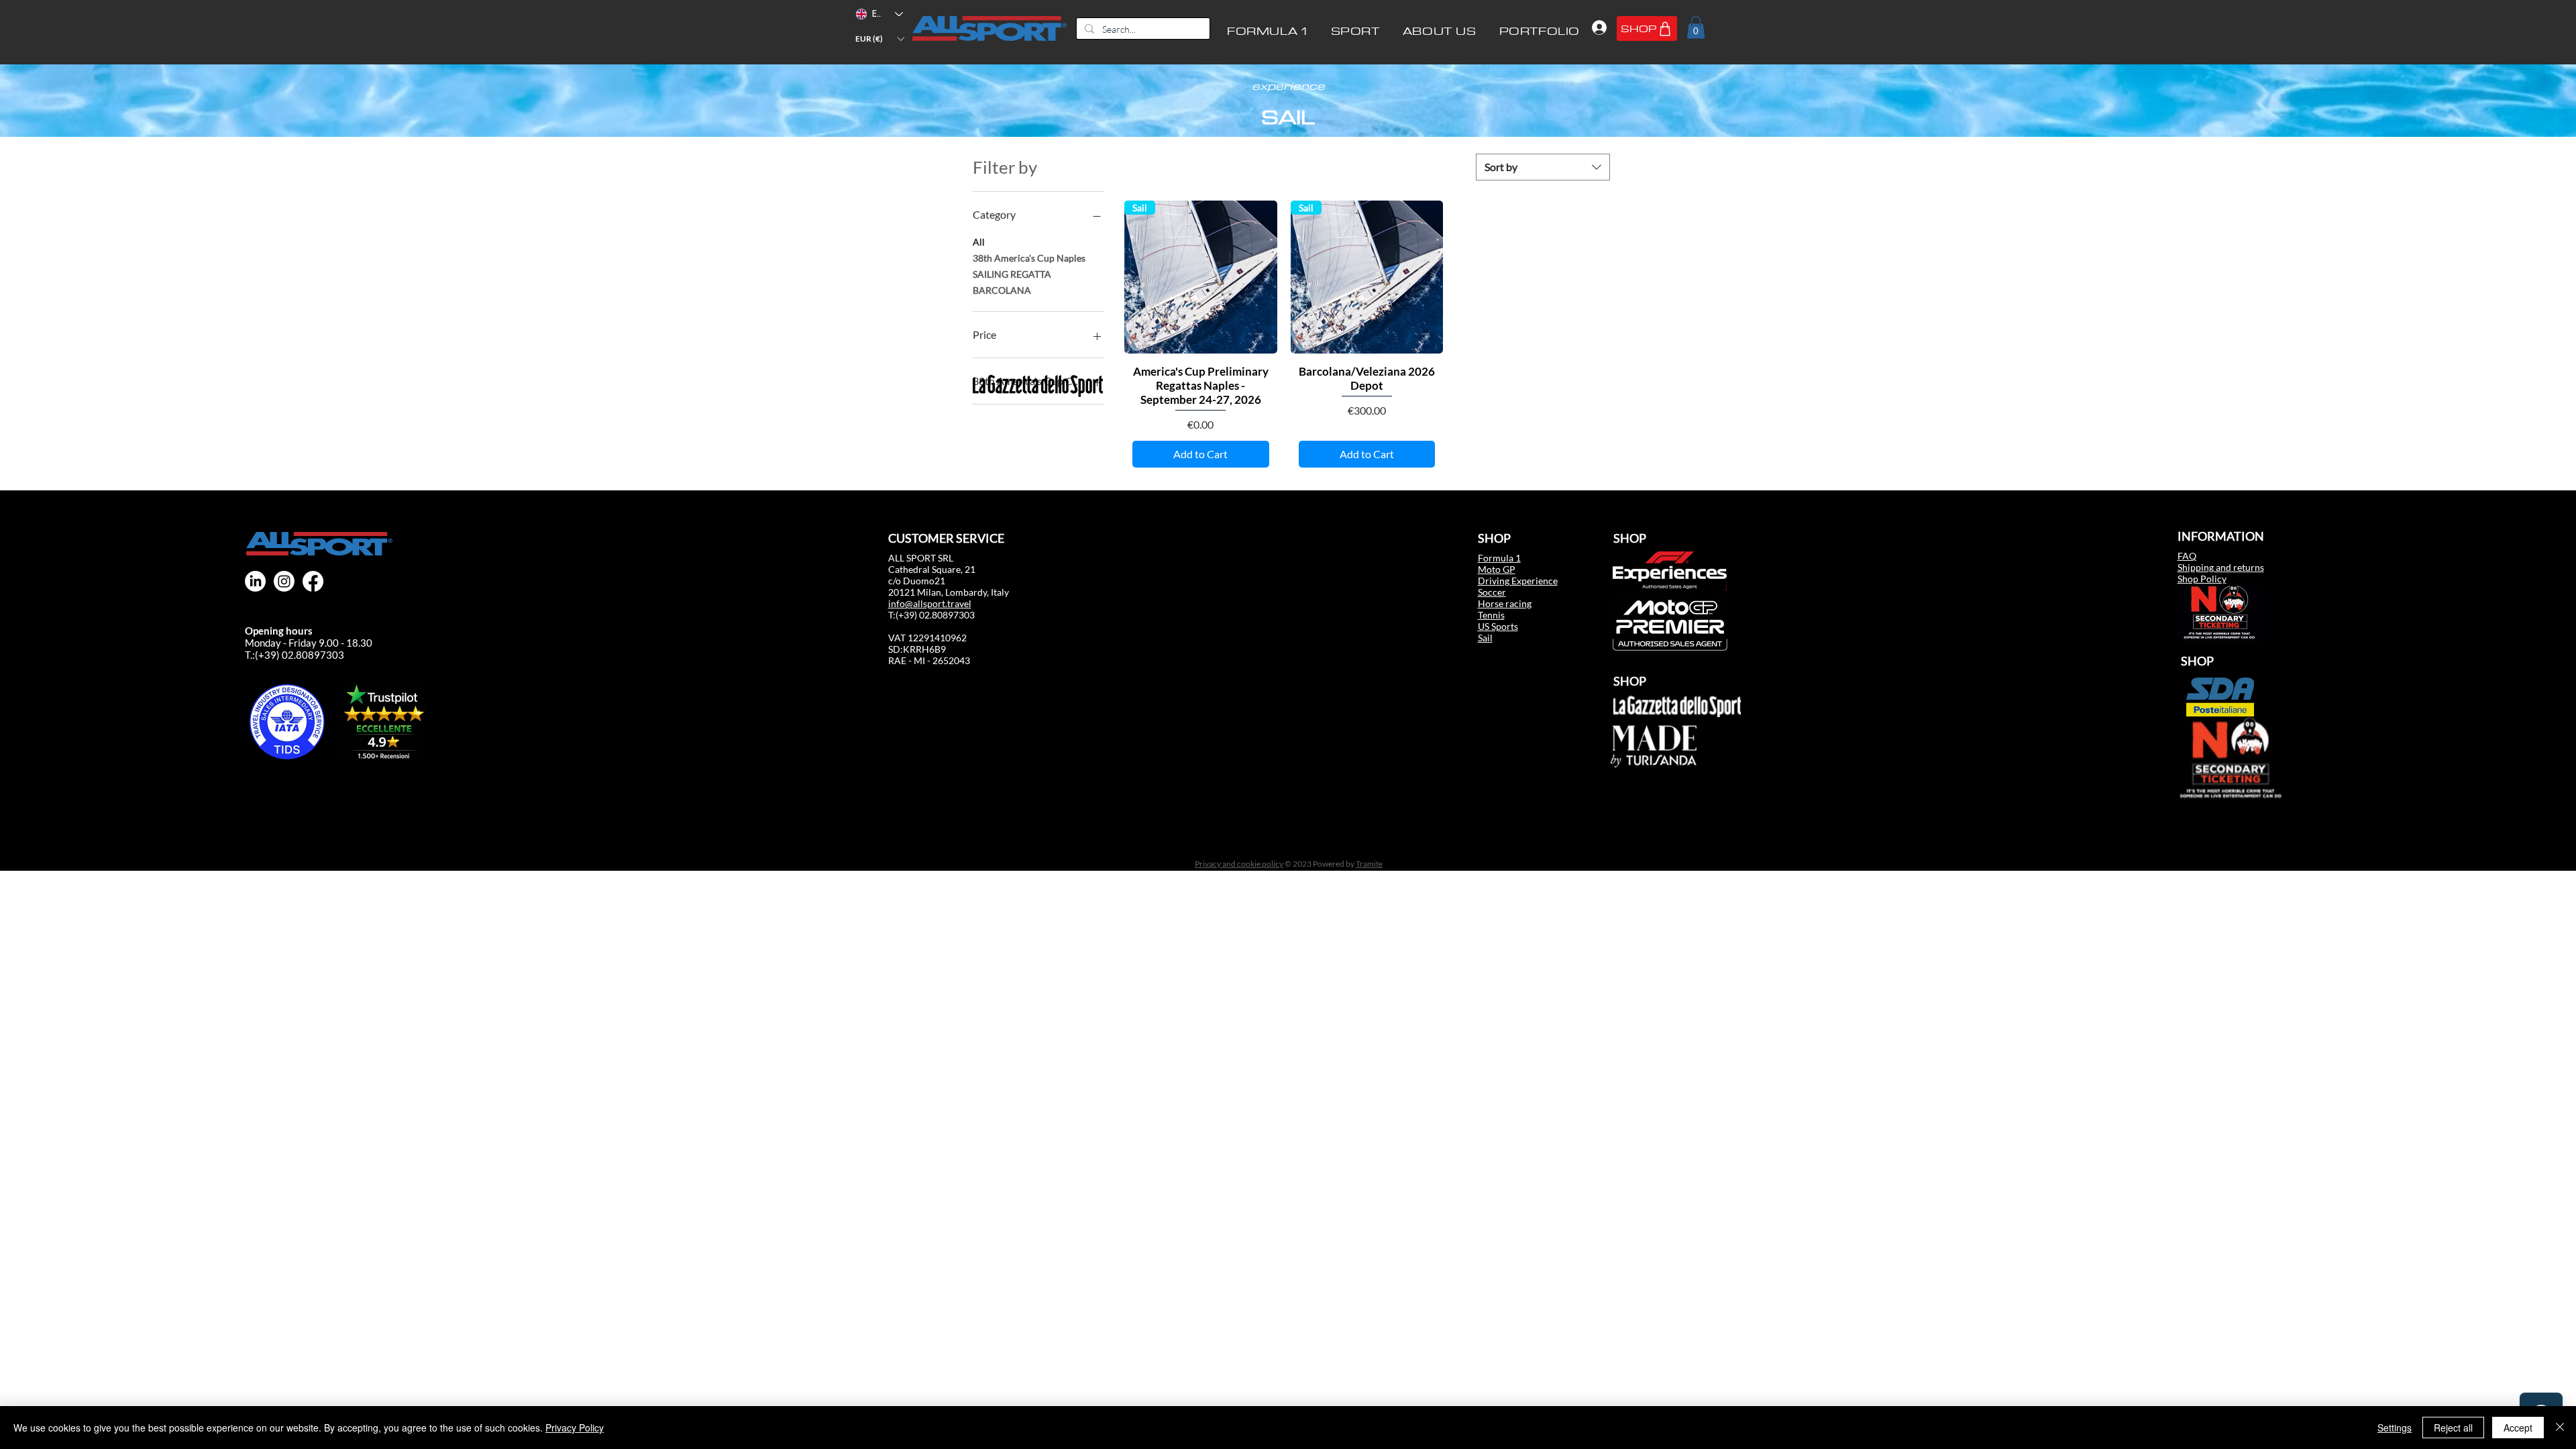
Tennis (1491, 615)
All (979, 242)
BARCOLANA (1002, 290)
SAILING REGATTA (1012, 274)
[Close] (2560, 1428)
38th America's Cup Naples (1029, 258)
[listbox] (879, 39)
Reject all (2453, 1428)
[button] (879, 39)
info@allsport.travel (930, 603)
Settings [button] (2395, 1428)
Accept (2518, 1428)
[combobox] (1543, 167)
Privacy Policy (575, 1428)
